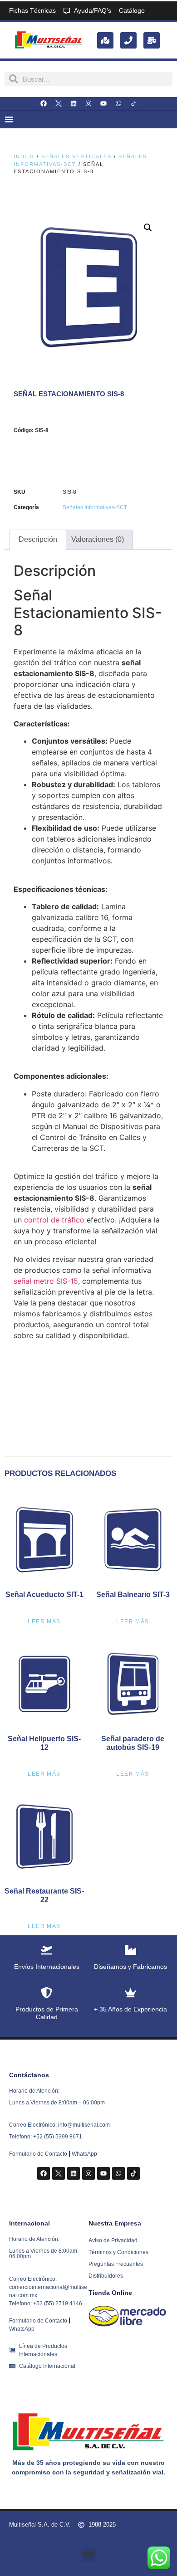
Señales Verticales (76, 156)
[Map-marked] (105, 40)
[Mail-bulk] (152, 40)
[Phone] (128, 40)
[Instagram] (88, 103)
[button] (148, 228)
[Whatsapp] (118, 103)
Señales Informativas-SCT (95, 507)
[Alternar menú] (9, 119)
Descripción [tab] (38, 539)
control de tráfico (54, 1220)
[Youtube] (103, 103)
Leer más (44, 1622)
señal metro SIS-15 (46, 1281)
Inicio (24, 156)
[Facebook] (44, 103)
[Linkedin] (74, 103)
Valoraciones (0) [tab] (98, 539)
